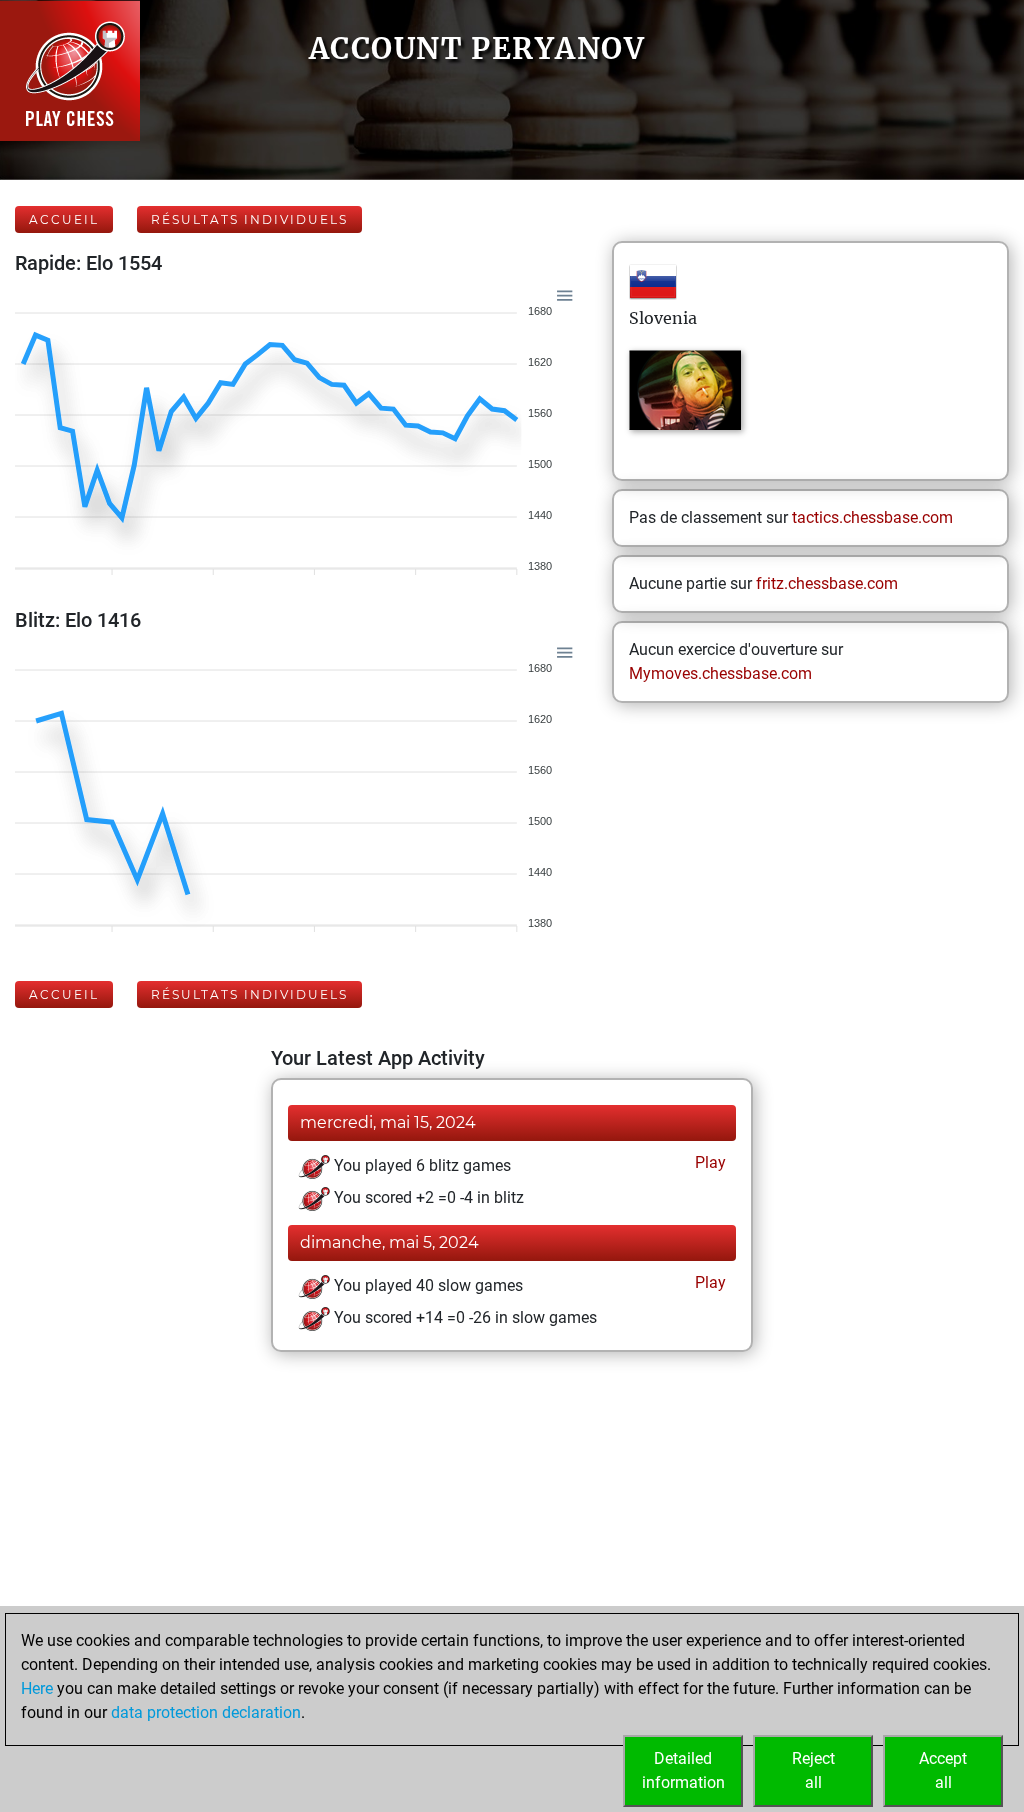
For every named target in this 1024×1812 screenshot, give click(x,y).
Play (708, 1162)
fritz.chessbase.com (827, 583)
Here (37, 1688)
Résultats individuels (249, 219)
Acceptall (943, 1770)
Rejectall (813, 1770)
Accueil (64, 219)
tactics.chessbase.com (872, 517)
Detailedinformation (683, 1770)
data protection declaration (206, 1712)
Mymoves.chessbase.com (720, 673)
